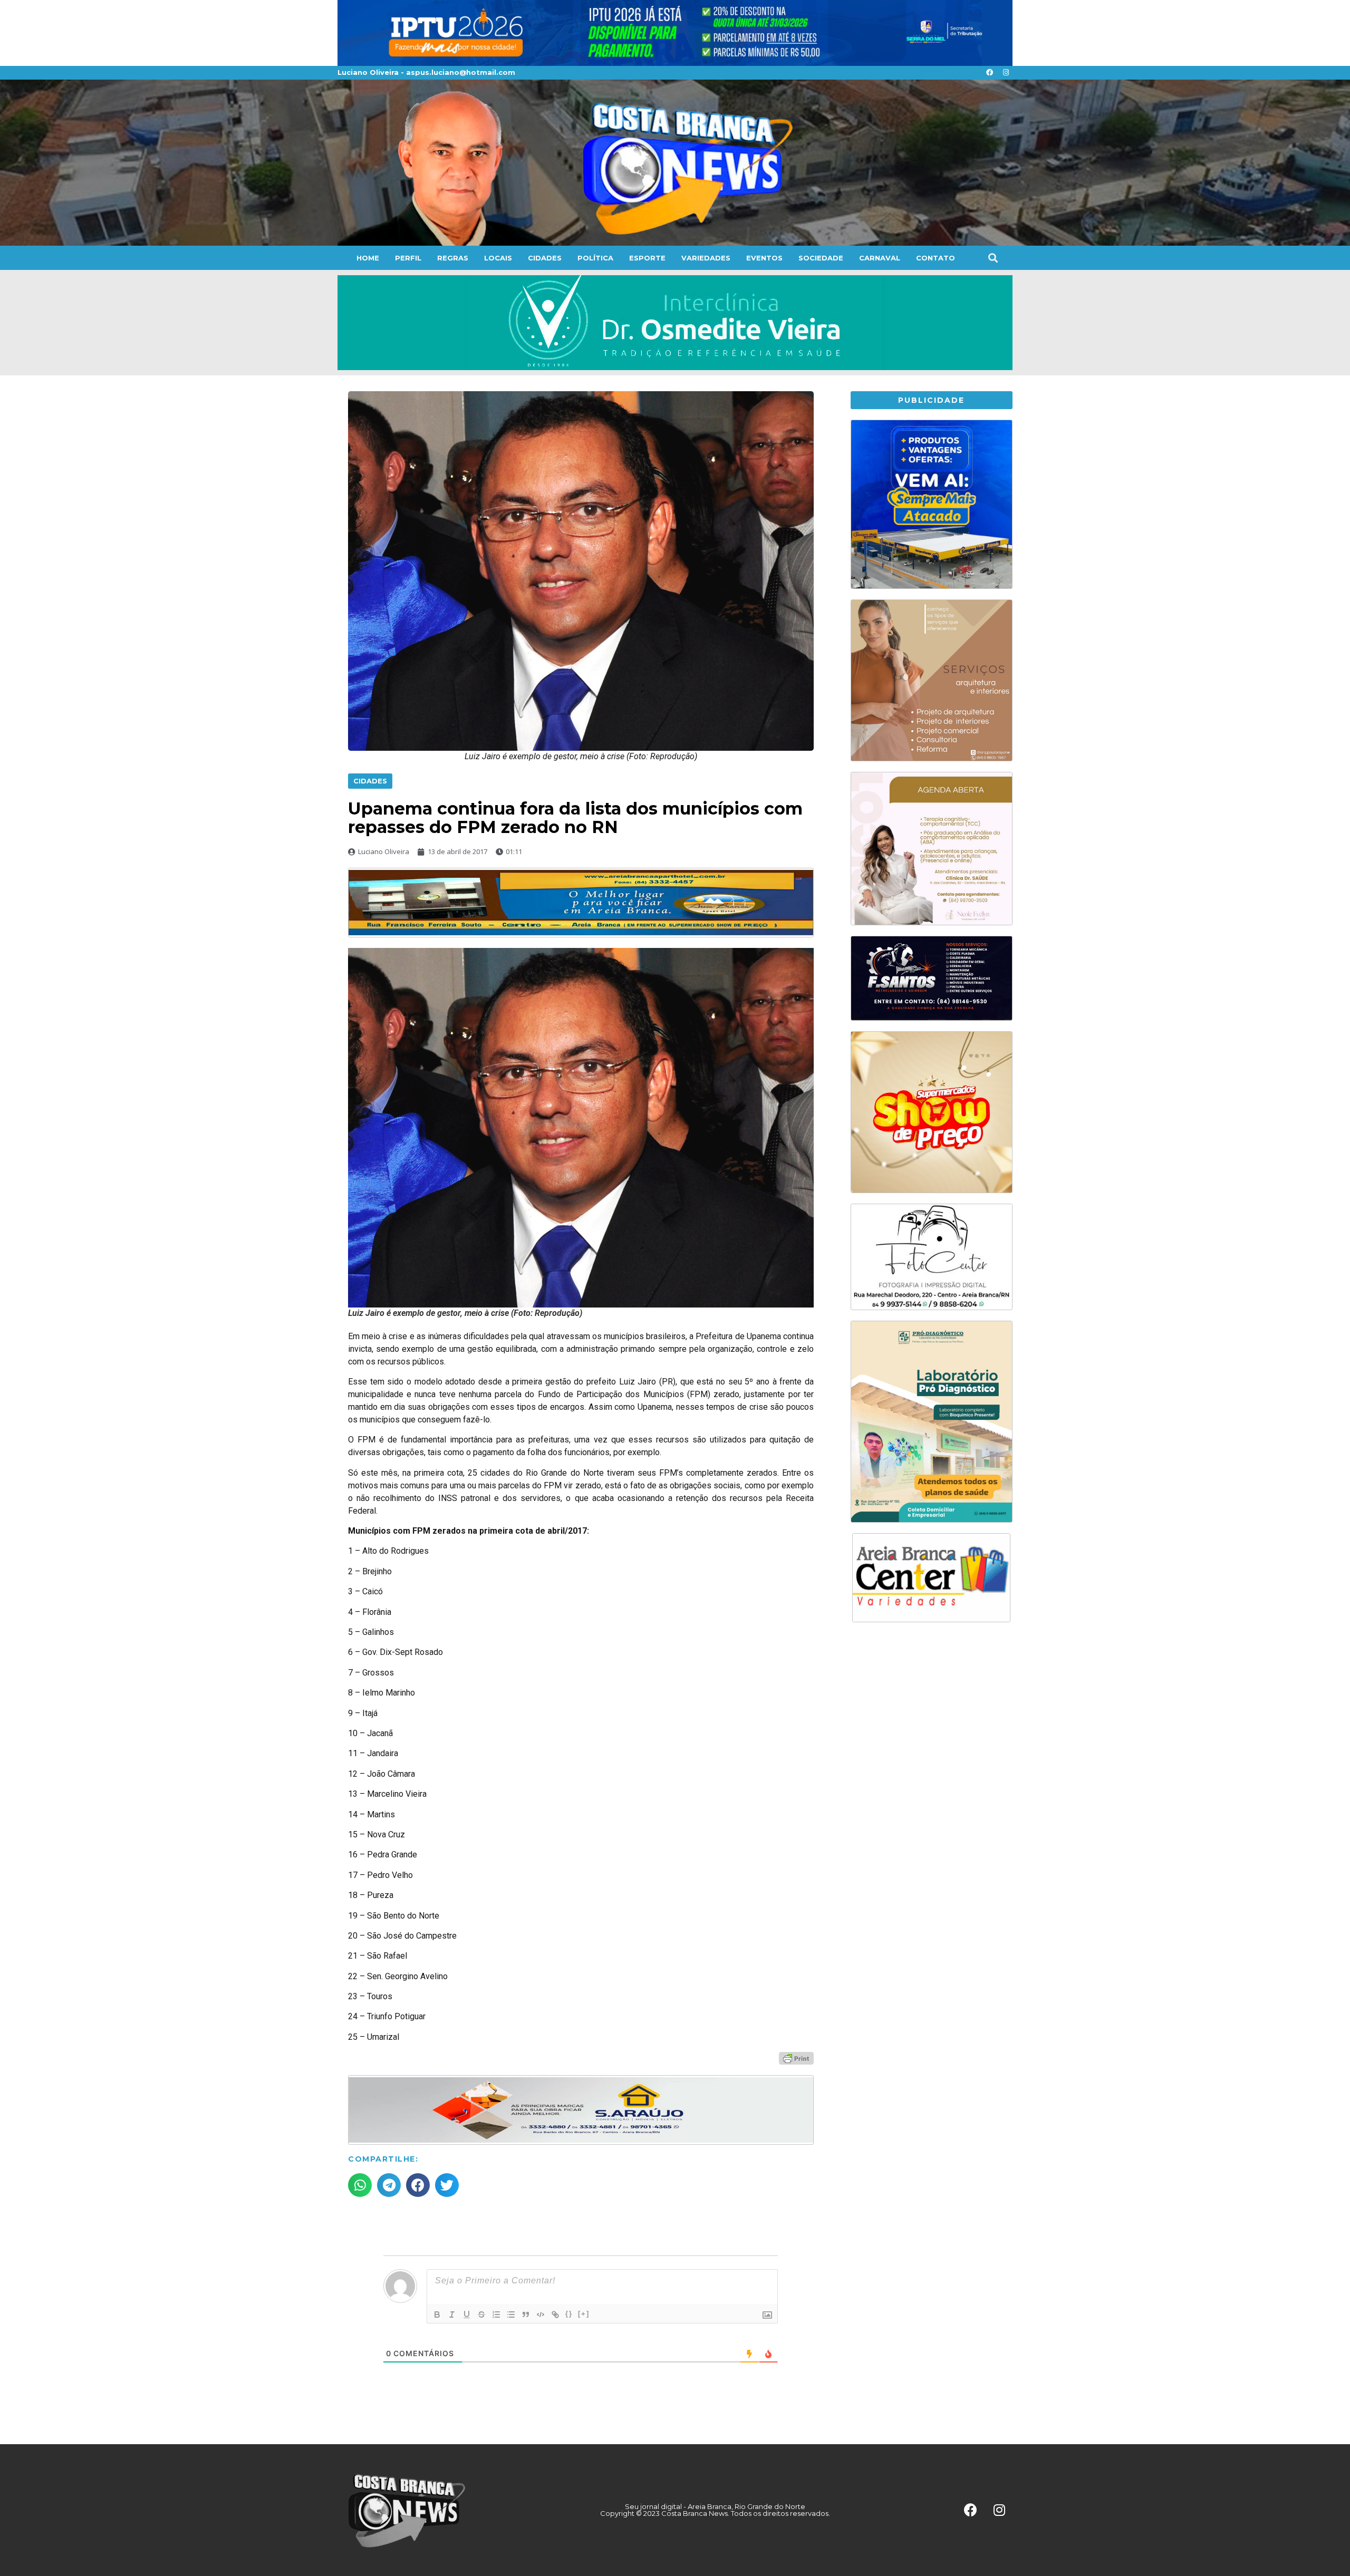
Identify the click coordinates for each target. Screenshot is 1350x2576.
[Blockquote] (526, 2314)
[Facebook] (989, 73)
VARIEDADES (706, 258)
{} (569, 2314)
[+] (584, 2314)
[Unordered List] (511, 2314)
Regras (453, 258)
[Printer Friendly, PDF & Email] (796, 2057)
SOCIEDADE (821, 258)
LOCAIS (498, 258)
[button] (993, 258)
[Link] (555, 2314)
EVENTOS (764, 258)
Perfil (408, 258)
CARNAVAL (880, 258)
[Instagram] (1006, 73)
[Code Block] (541, 2314)
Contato (936, 258)
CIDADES (545, 258)
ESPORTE (647, 258)
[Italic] (452, 2314)
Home (368, 258)
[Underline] (467, 2314)
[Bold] (437, 2314)
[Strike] (481, 2314)
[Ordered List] (496, 2314)
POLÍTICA (595, 258)
